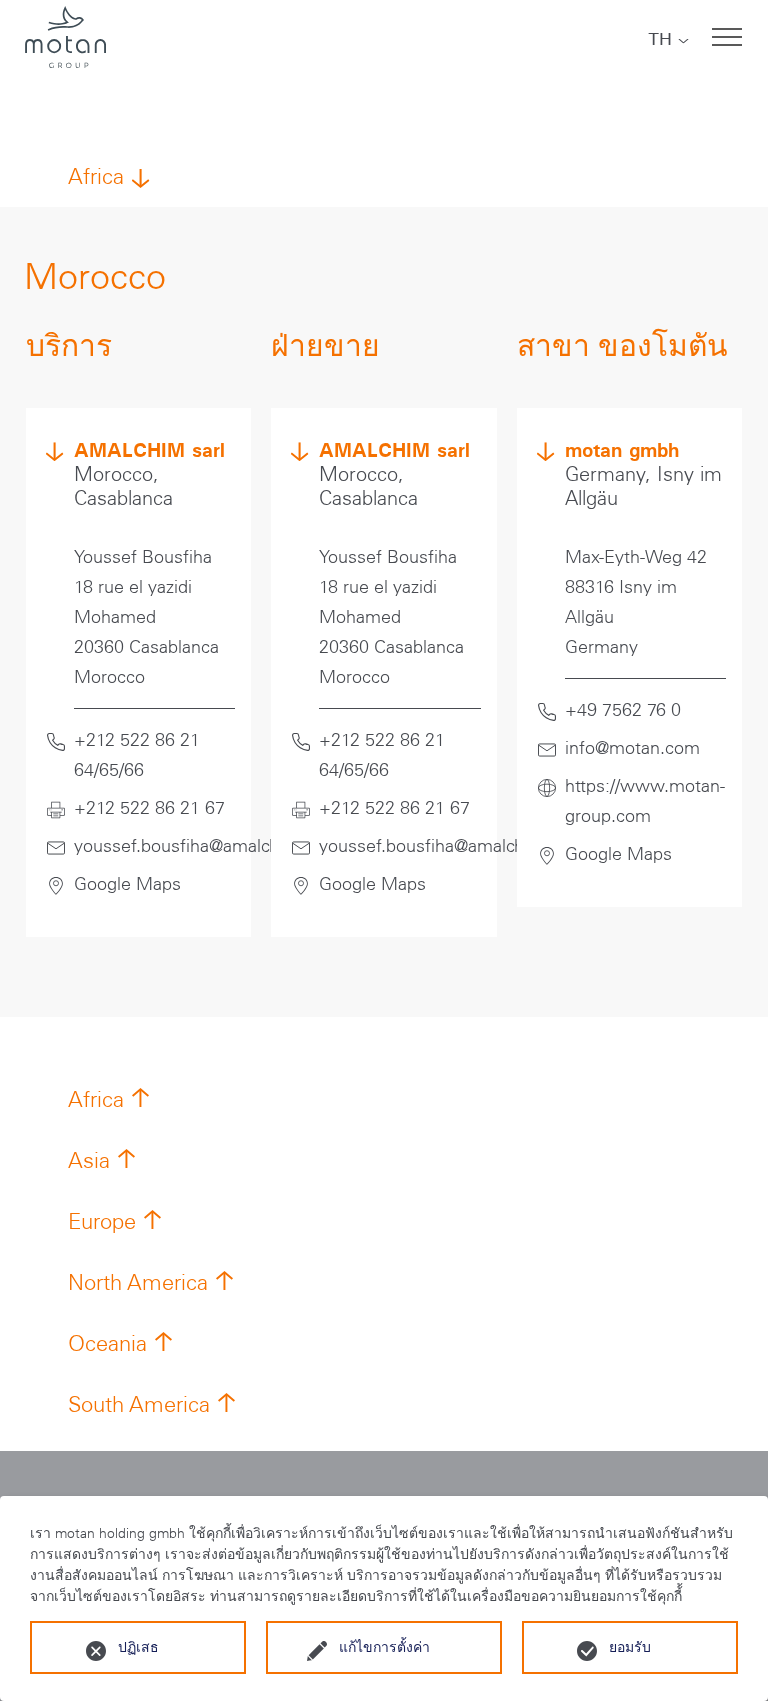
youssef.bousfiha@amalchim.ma (201, 846)
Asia (89, 1160)
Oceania (107, 1343)
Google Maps (127, 884)
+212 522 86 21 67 (149, 808)
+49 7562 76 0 (623, 710)
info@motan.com (632, 748)
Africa (96, 176)
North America (138, 1282)
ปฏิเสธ (138, 1647)
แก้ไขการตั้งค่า (384, 1647)
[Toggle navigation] (727, 37)
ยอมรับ (630, 1647)
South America (139, 1404)
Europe (102, 1221)
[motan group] (65, 37)
